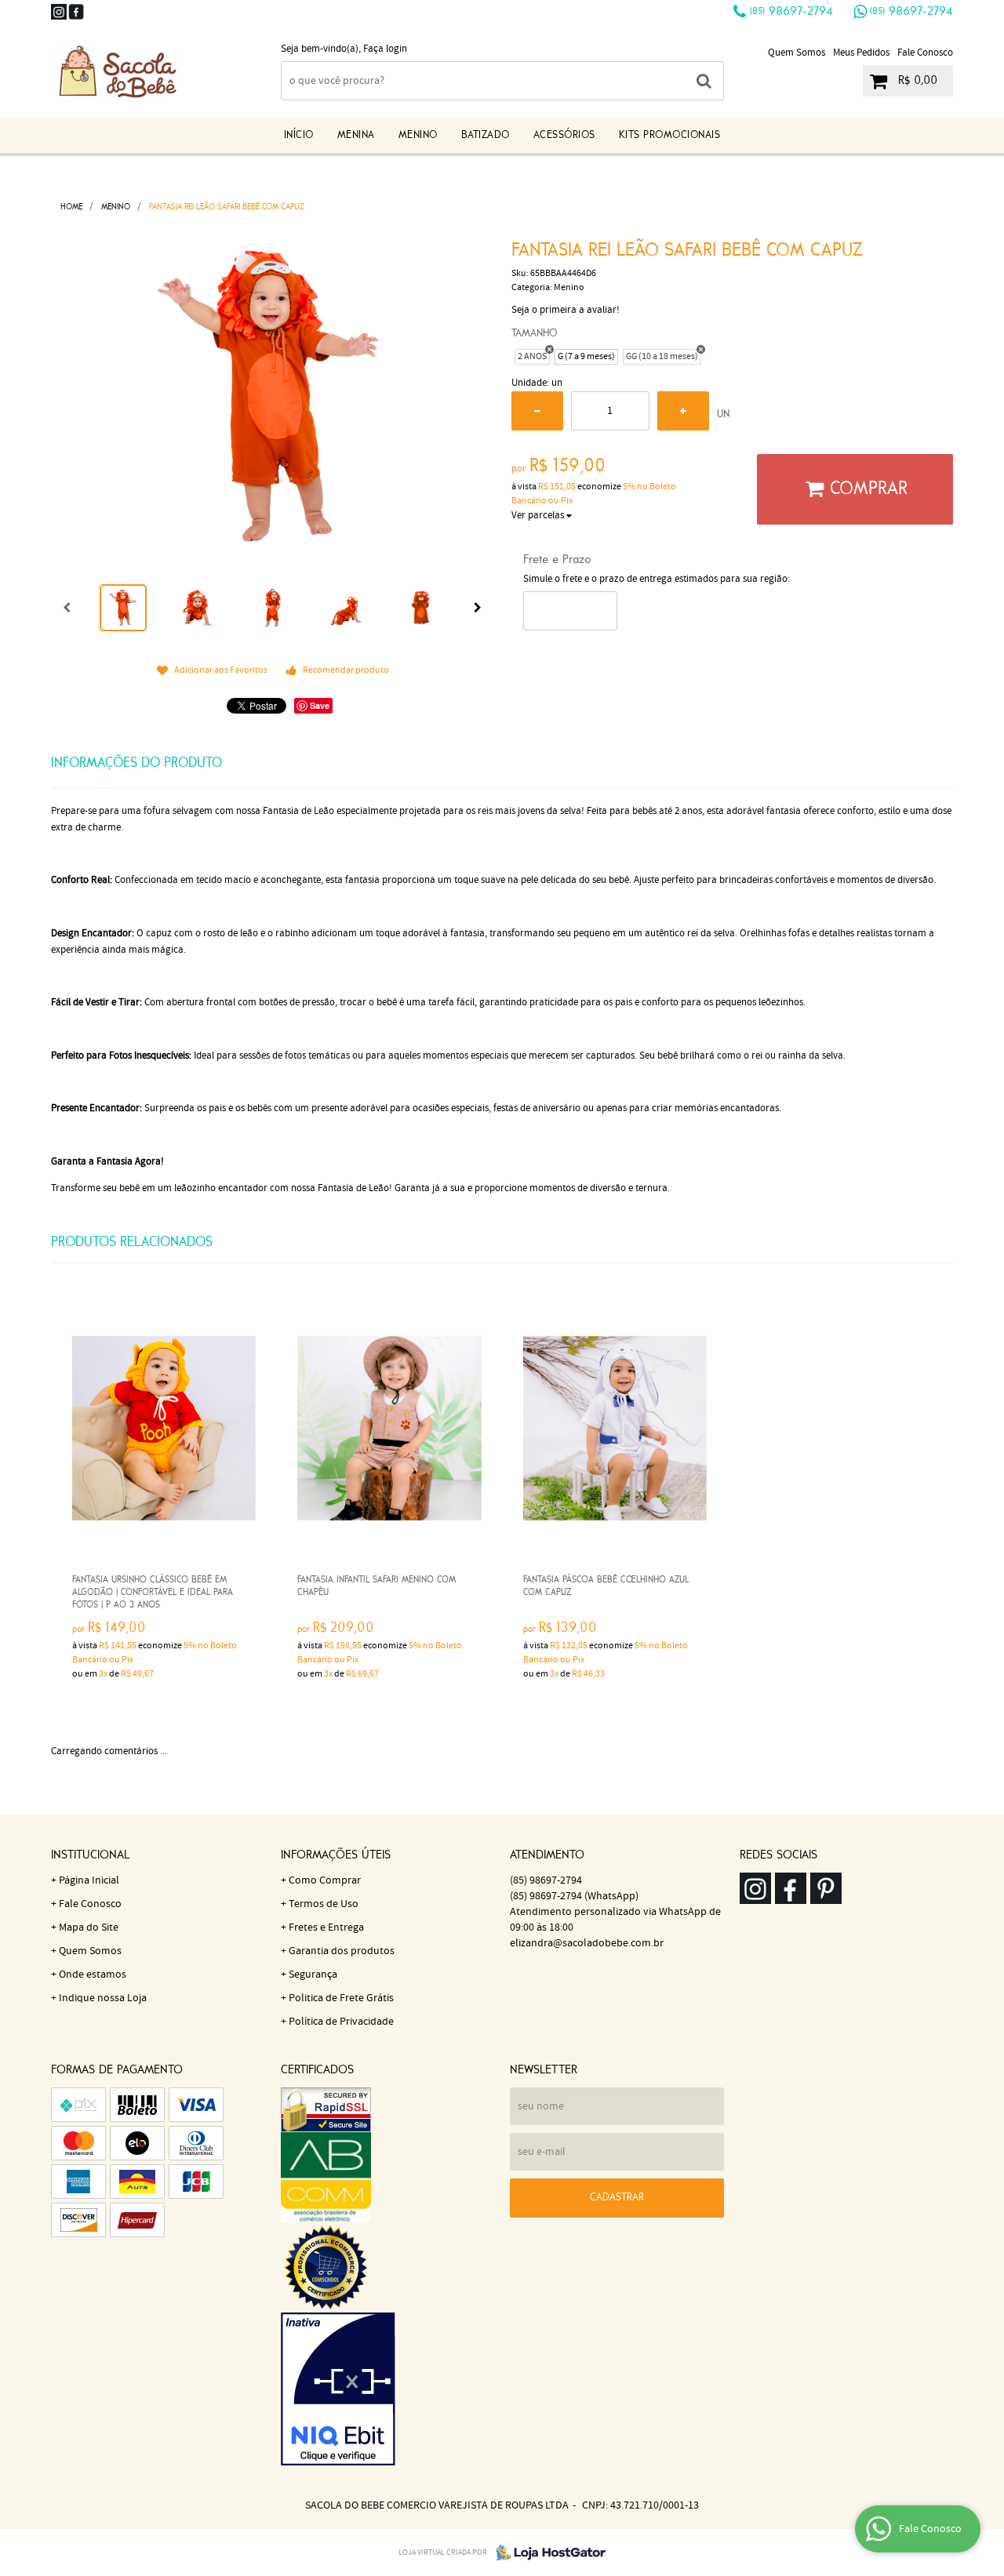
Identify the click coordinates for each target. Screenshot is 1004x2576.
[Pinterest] (826, 1888)
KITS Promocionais (670, 135)
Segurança (313, 1975)
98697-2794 (791, 12)
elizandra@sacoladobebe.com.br (587, 1943)
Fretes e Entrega (326, 1927)
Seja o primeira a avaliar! (566, 310)
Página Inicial (89, 1880)
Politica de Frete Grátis (341, 1998)
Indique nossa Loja (103, 1998)
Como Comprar (325, 1880)
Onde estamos (93, 1975)
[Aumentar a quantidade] (683, 411)
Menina (356, 135)
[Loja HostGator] (546, 2552)
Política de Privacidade (341, 2022)
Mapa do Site (89, 1927)
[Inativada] (388, 2389)
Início (299, 135)
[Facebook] (76, 12)
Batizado (486, 135)
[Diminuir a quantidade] (537, 411)
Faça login (385, 49)
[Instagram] (59, 12)
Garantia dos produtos (342, 1951)
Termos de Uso (324, 1904)
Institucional (90, 1855)
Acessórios (564, 135)
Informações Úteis (336, 1855)
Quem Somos (797, 53)
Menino (418, 135)
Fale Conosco (925, 53)
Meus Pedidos (861, 53)
